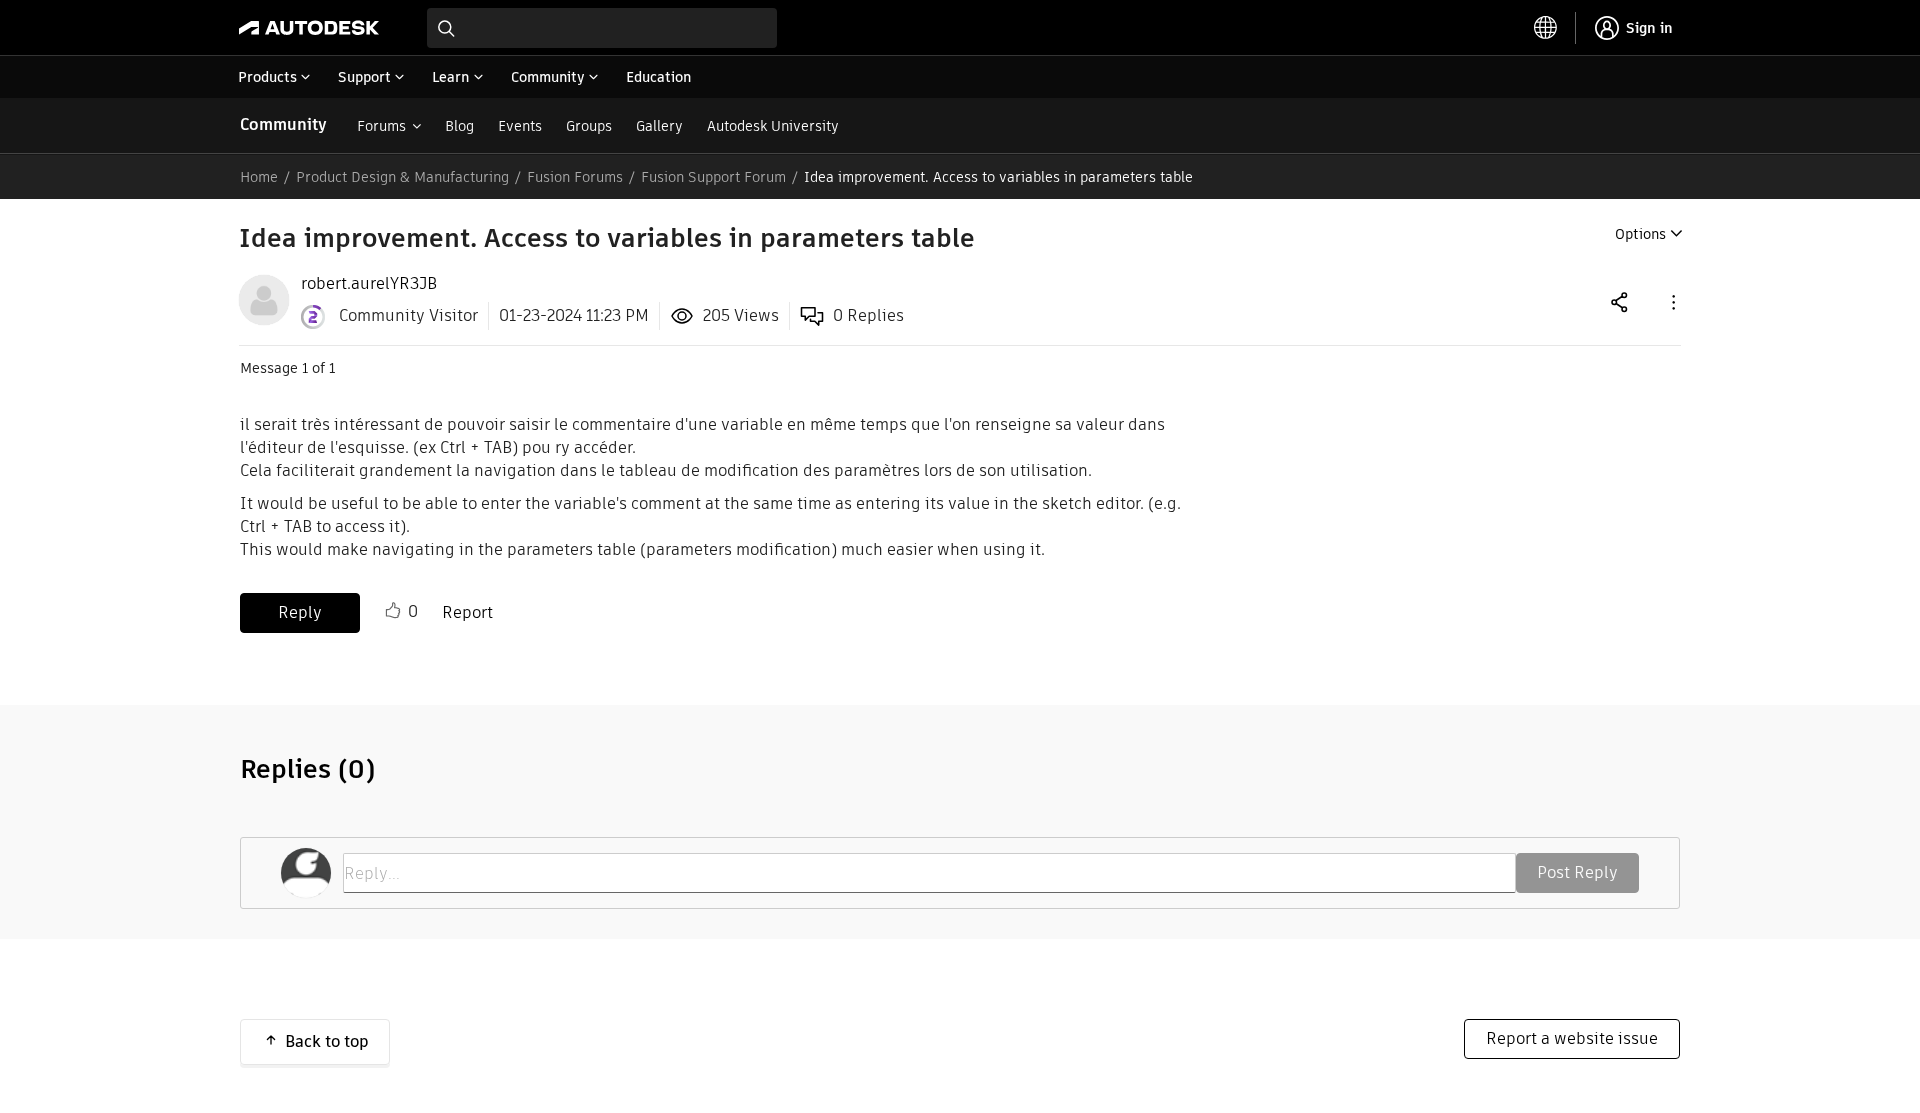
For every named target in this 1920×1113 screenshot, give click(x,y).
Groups (589, 126)
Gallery (659, 126)
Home (259, 177)
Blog (459, 126)
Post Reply (1577, 872)
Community (283, 124)
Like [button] (393, 611)
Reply (300, 612)
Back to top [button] (327, 1041)
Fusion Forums (575, 177)
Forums (381, 126)
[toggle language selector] (1546, 28)
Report (467, 612)
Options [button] (1640, 234)
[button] (1672, 301)
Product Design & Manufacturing (402, 177)
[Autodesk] (309, 28)
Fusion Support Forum (713, 177)
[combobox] (602, 28)
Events (520, 126)
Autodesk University (773, 126)
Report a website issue (1572, 1038)
